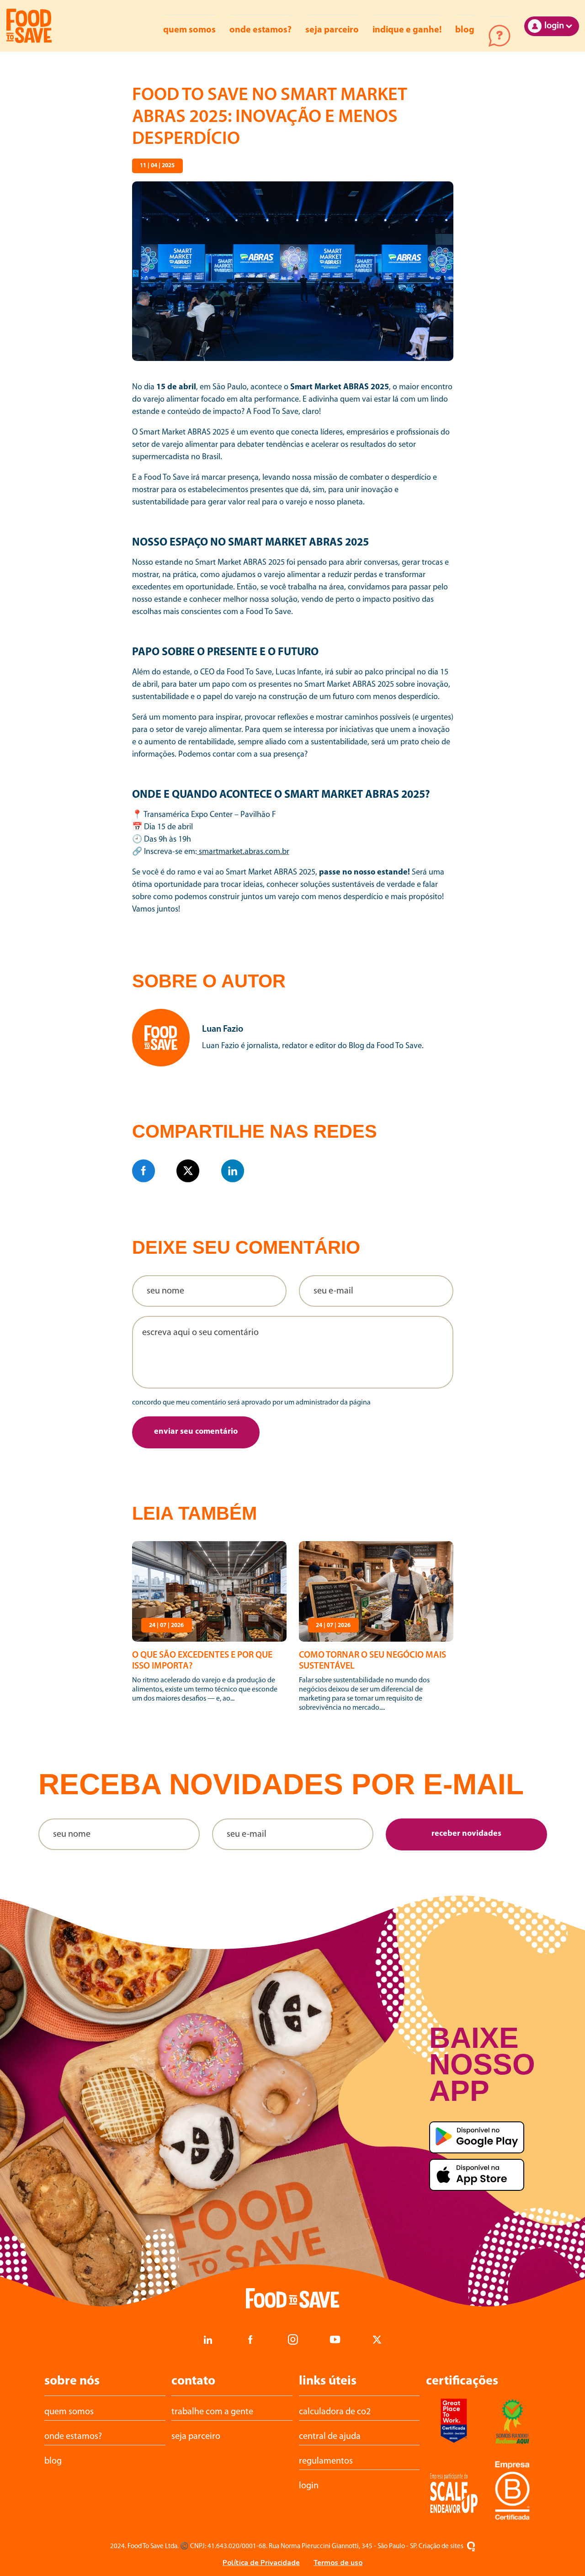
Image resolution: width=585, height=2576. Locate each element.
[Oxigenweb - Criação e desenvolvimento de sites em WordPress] (471, 2547)
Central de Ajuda (499, 36)
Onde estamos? (261, 30)
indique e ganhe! (407, 30)
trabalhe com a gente (212, 2412)
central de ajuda (330, 2437)
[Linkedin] (233, 1171)
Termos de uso (338, 2563)
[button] (196, 1432)
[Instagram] (292, 2340)
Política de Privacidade (261, 2563)
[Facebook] (144, 1171)
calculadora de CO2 (335, 2412)
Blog (465, 30)
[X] (188, 1171)
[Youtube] (335, 2340)
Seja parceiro (332, 30)
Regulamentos (326, 2461)
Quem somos (189, 30)
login (309, 2486)
